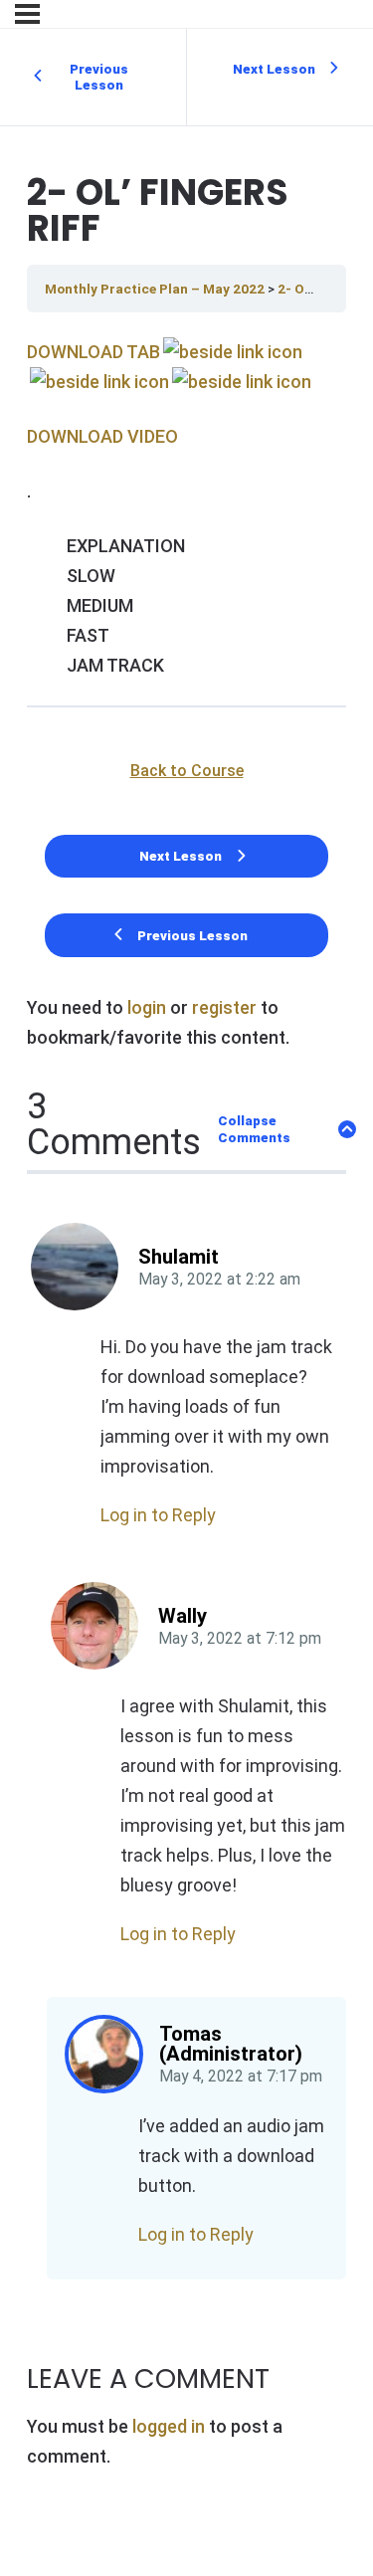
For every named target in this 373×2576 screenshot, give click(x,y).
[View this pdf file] (231, 352)
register (224, 1007)
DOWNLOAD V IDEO (102, 436)
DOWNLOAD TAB (93, 352)
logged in (169, 2426)
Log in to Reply (158, 1515)
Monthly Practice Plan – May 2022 (156, 289)
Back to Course (187, 771)
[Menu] (27, 14)
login (147, 1007)
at (219, 1280)
